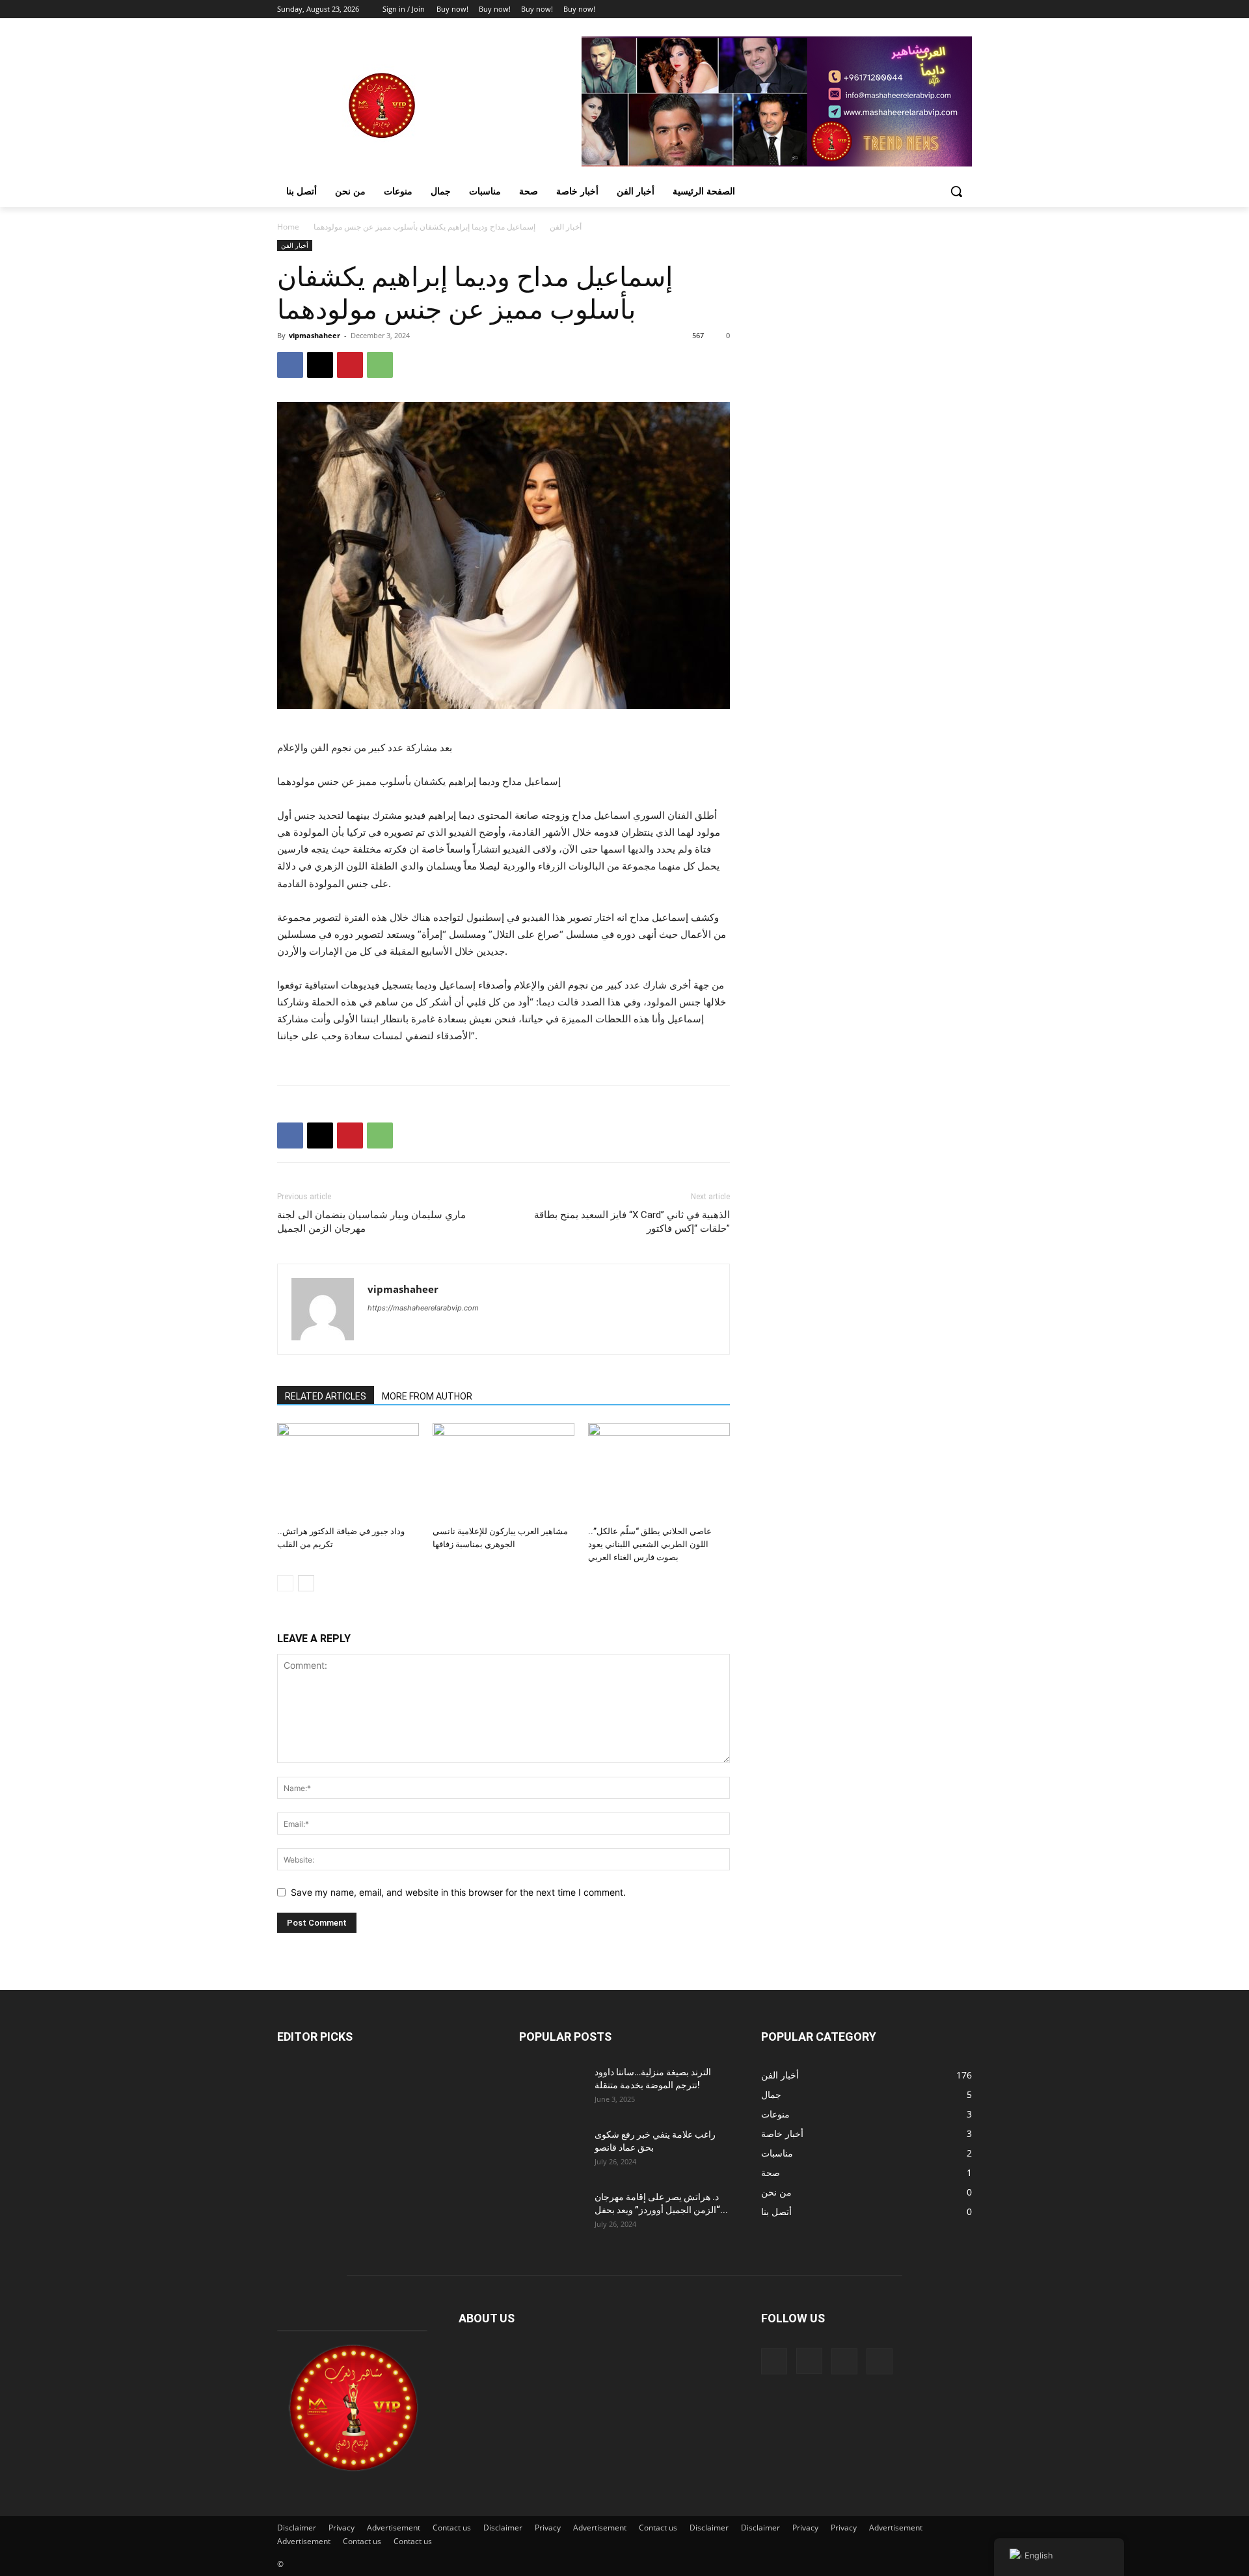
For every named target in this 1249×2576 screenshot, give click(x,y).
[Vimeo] (946, 9)
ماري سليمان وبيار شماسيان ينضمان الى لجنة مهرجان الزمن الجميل (371, 1222)
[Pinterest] (350, 365)
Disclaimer (297, 2528)
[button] (956, 191)
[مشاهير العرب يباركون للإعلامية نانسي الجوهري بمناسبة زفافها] (504, 1472)
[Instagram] (910, 9)
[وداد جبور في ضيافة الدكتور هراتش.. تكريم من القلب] (348, 1472)
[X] (929, 9)
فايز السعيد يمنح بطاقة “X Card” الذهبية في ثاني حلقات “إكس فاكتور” (632, 1222)
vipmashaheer (315, 335)
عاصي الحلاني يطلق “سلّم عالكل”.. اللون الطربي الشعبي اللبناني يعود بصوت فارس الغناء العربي (650, 1544)
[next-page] (306, 1583)
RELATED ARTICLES (326, 1396)
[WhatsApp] (380, 365)
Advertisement (394, 2528)
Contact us (452, 2528)
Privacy (342, 2528)
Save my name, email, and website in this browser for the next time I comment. (458, 1892)
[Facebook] (892, 9)
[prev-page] (285, 1583)
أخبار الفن (566, 227)
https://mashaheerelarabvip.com (423, 1308)
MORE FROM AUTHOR (427, 1396)
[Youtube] (964, 9)
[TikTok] (844, 2361)
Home (288, 227)
